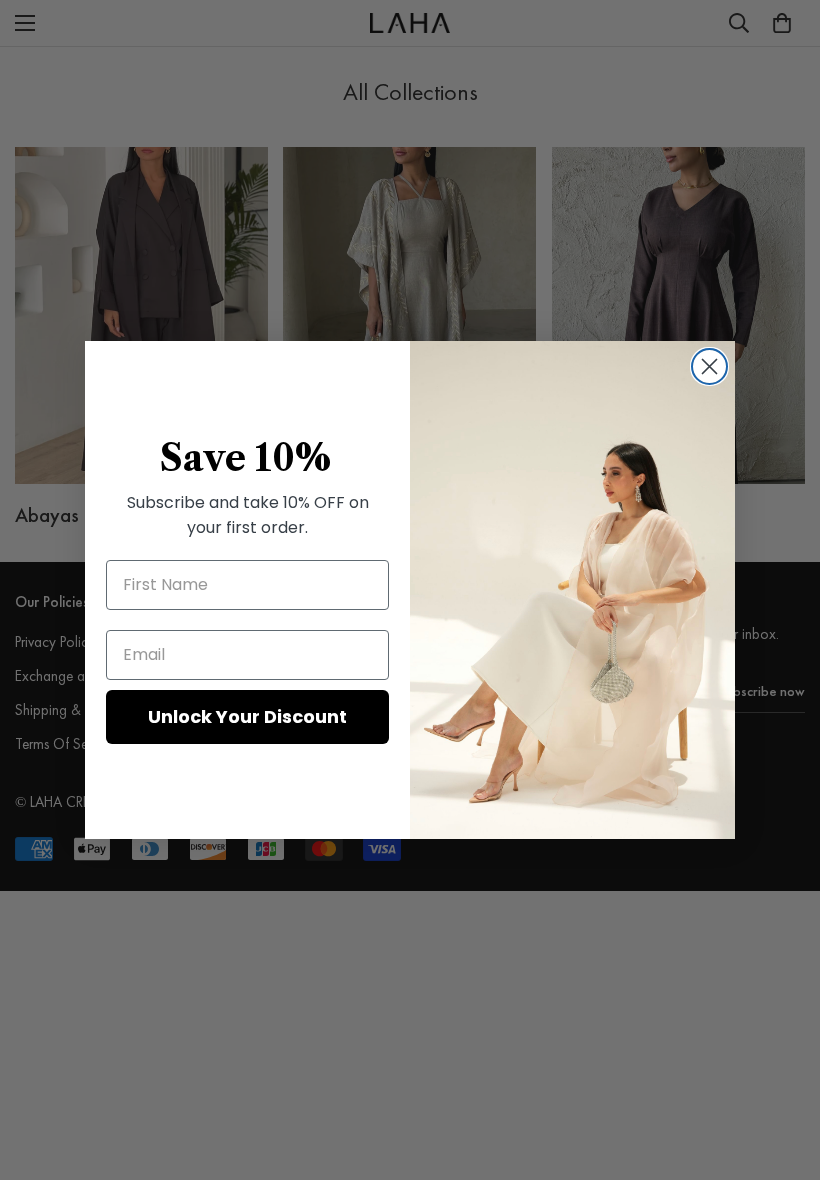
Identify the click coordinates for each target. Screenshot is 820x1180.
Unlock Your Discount (247, 716)
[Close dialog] (709, 366)
